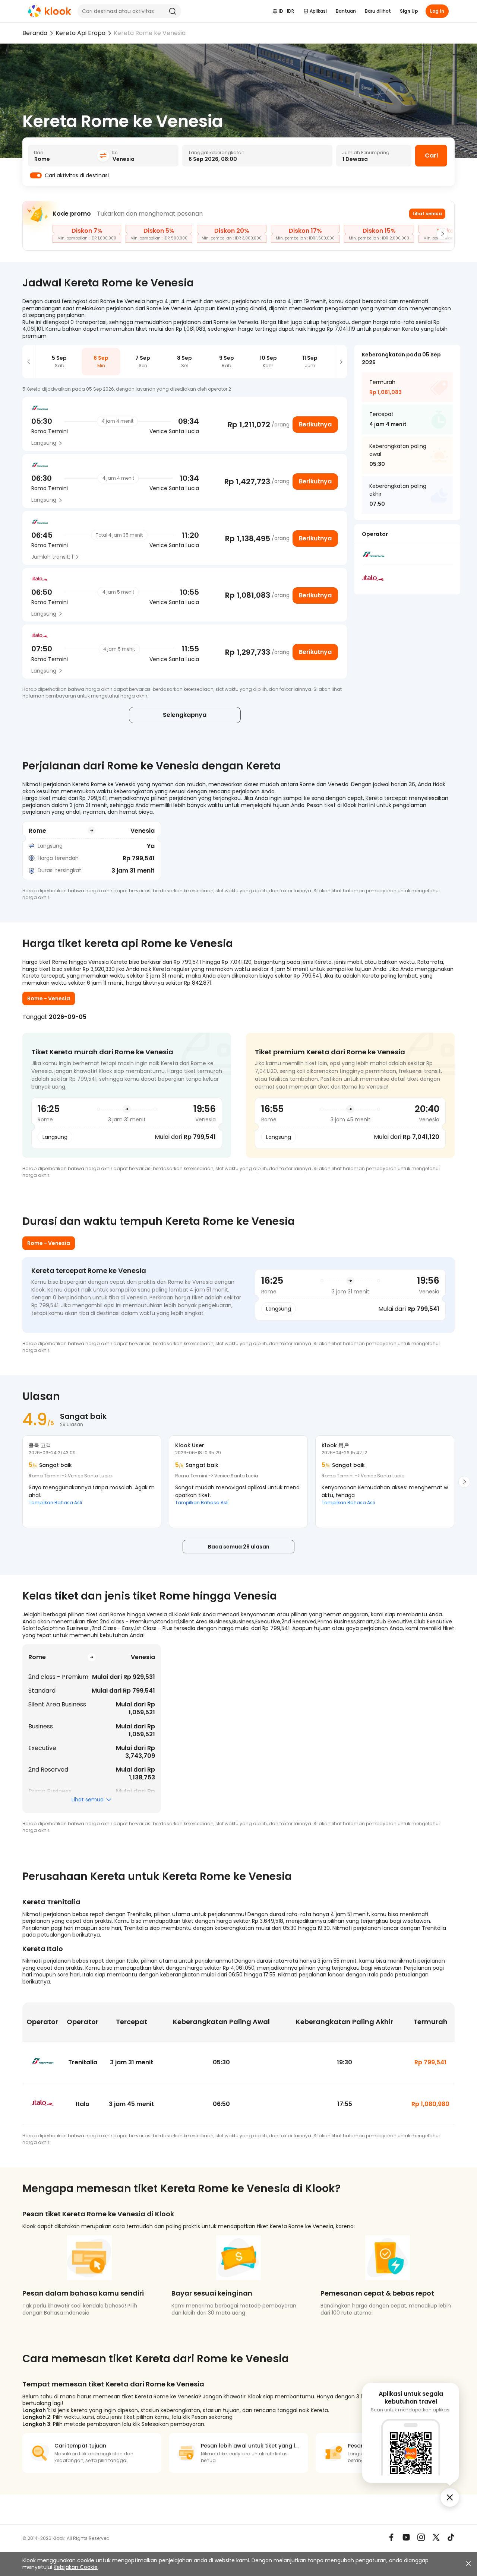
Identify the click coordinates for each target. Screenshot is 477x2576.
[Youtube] (406, 2537)
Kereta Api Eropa (80, 33)
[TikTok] (451, 2537)
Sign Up (409, 11)
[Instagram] (421, 2537)
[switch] (36, 175)
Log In (437, 11)
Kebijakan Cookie (76, 2567)
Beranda (35, 33)
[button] (29, 362)
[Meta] (391, 2537)
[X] (436, 2537)
